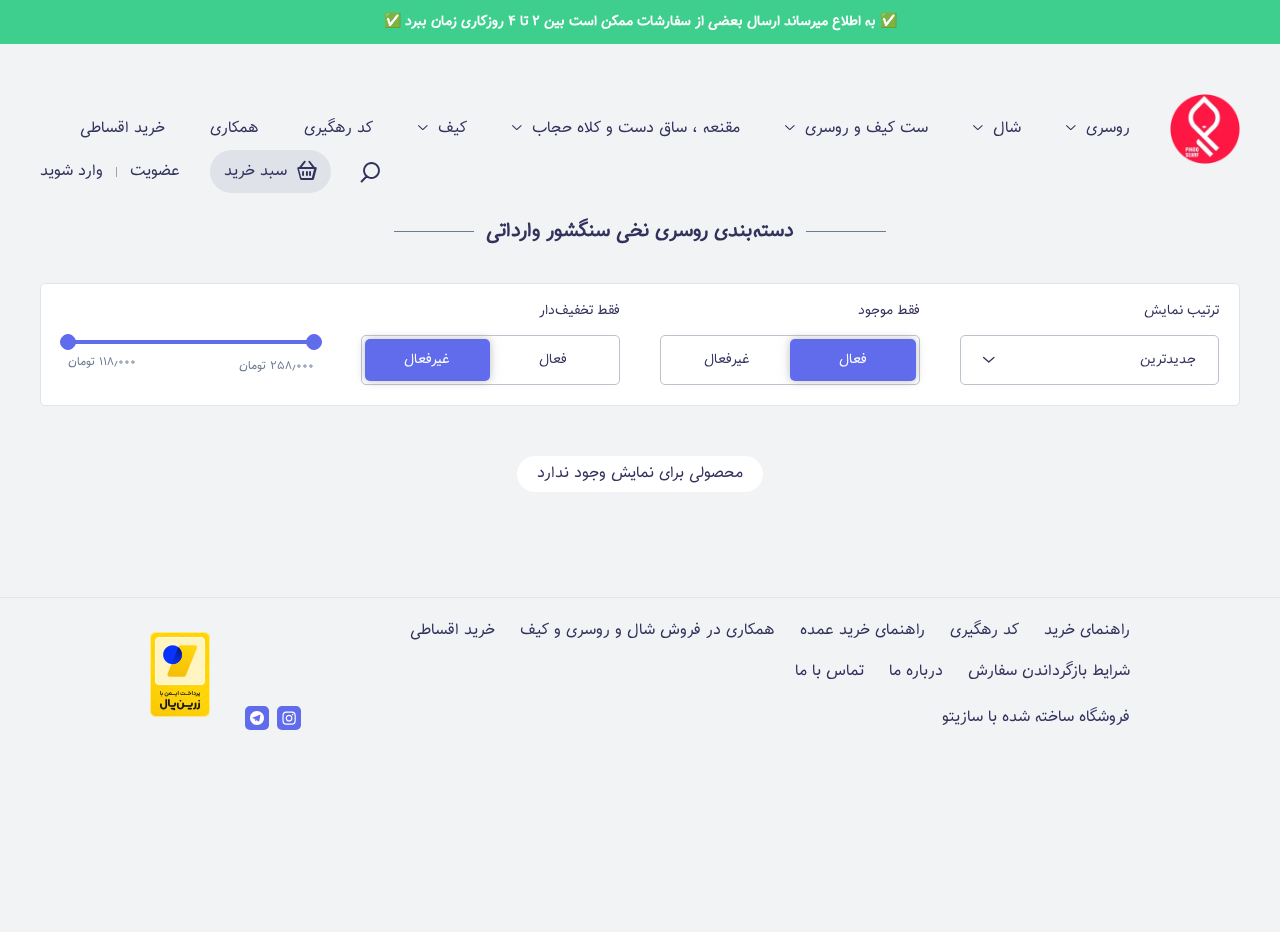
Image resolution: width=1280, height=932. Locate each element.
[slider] (68, 342)
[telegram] (257, 718)
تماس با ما (829, 671)
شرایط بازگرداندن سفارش (1049, 671)
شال (1007, 129)
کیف (452, 129)
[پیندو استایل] (1205, 129)
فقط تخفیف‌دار (579, 311)
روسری (1108, 129)
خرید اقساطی (122, 129)
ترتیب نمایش (1181, 311)
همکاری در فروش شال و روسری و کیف (647, 630)
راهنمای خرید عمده (862, 630)
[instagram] (289, 718)
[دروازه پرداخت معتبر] (180, 713)
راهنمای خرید (1087, 630)
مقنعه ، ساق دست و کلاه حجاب (636, 129)
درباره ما (916, 671)
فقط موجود (889, 311)
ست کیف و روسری (866, 129)
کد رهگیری (338, 129)
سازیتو (962, 717)
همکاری (234, 129)
